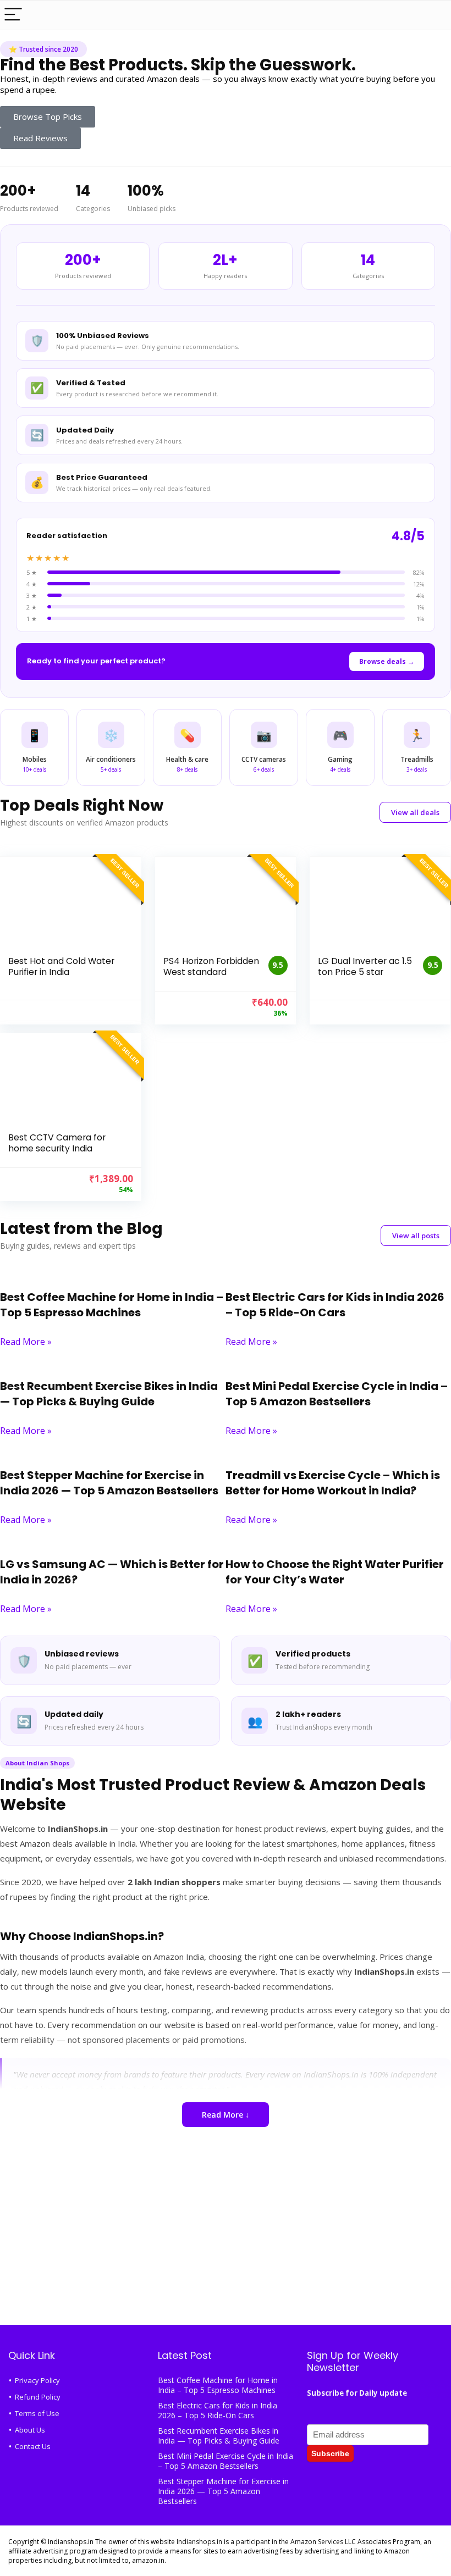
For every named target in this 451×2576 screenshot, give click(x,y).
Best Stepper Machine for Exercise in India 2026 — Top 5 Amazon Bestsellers (109, 1483)
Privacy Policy (37, 2380)
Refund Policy (38, 2397)
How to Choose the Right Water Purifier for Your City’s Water (335, 1572)
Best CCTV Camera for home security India (57, 1143)
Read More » (26, 1342)
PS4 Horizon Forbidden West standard (211, 966)
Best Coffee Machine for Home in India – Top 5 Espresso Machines (112, 1305)
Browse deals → (387, 661)
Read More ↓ (226, 2115)
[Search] (434, 15)
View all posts (416, 1236)
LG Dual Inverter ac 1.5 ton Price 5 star (365, 966)
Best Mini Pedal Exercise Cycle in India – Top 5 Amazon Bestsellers (337, 1394)
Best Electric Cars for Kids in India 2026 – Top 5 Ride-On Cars (335, 1305)
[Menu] (13, 15)
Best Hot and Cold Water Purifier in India (61, 966)
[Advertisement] (226, 2237)
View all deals (415, 812)
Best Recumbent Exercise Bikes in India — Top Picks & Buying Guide (109, 1394)
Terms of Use (37, 2413)
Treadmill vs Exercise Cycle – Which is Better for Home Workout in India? (333, 1483)
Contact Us (33, 2446)
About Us (30, 2430)
